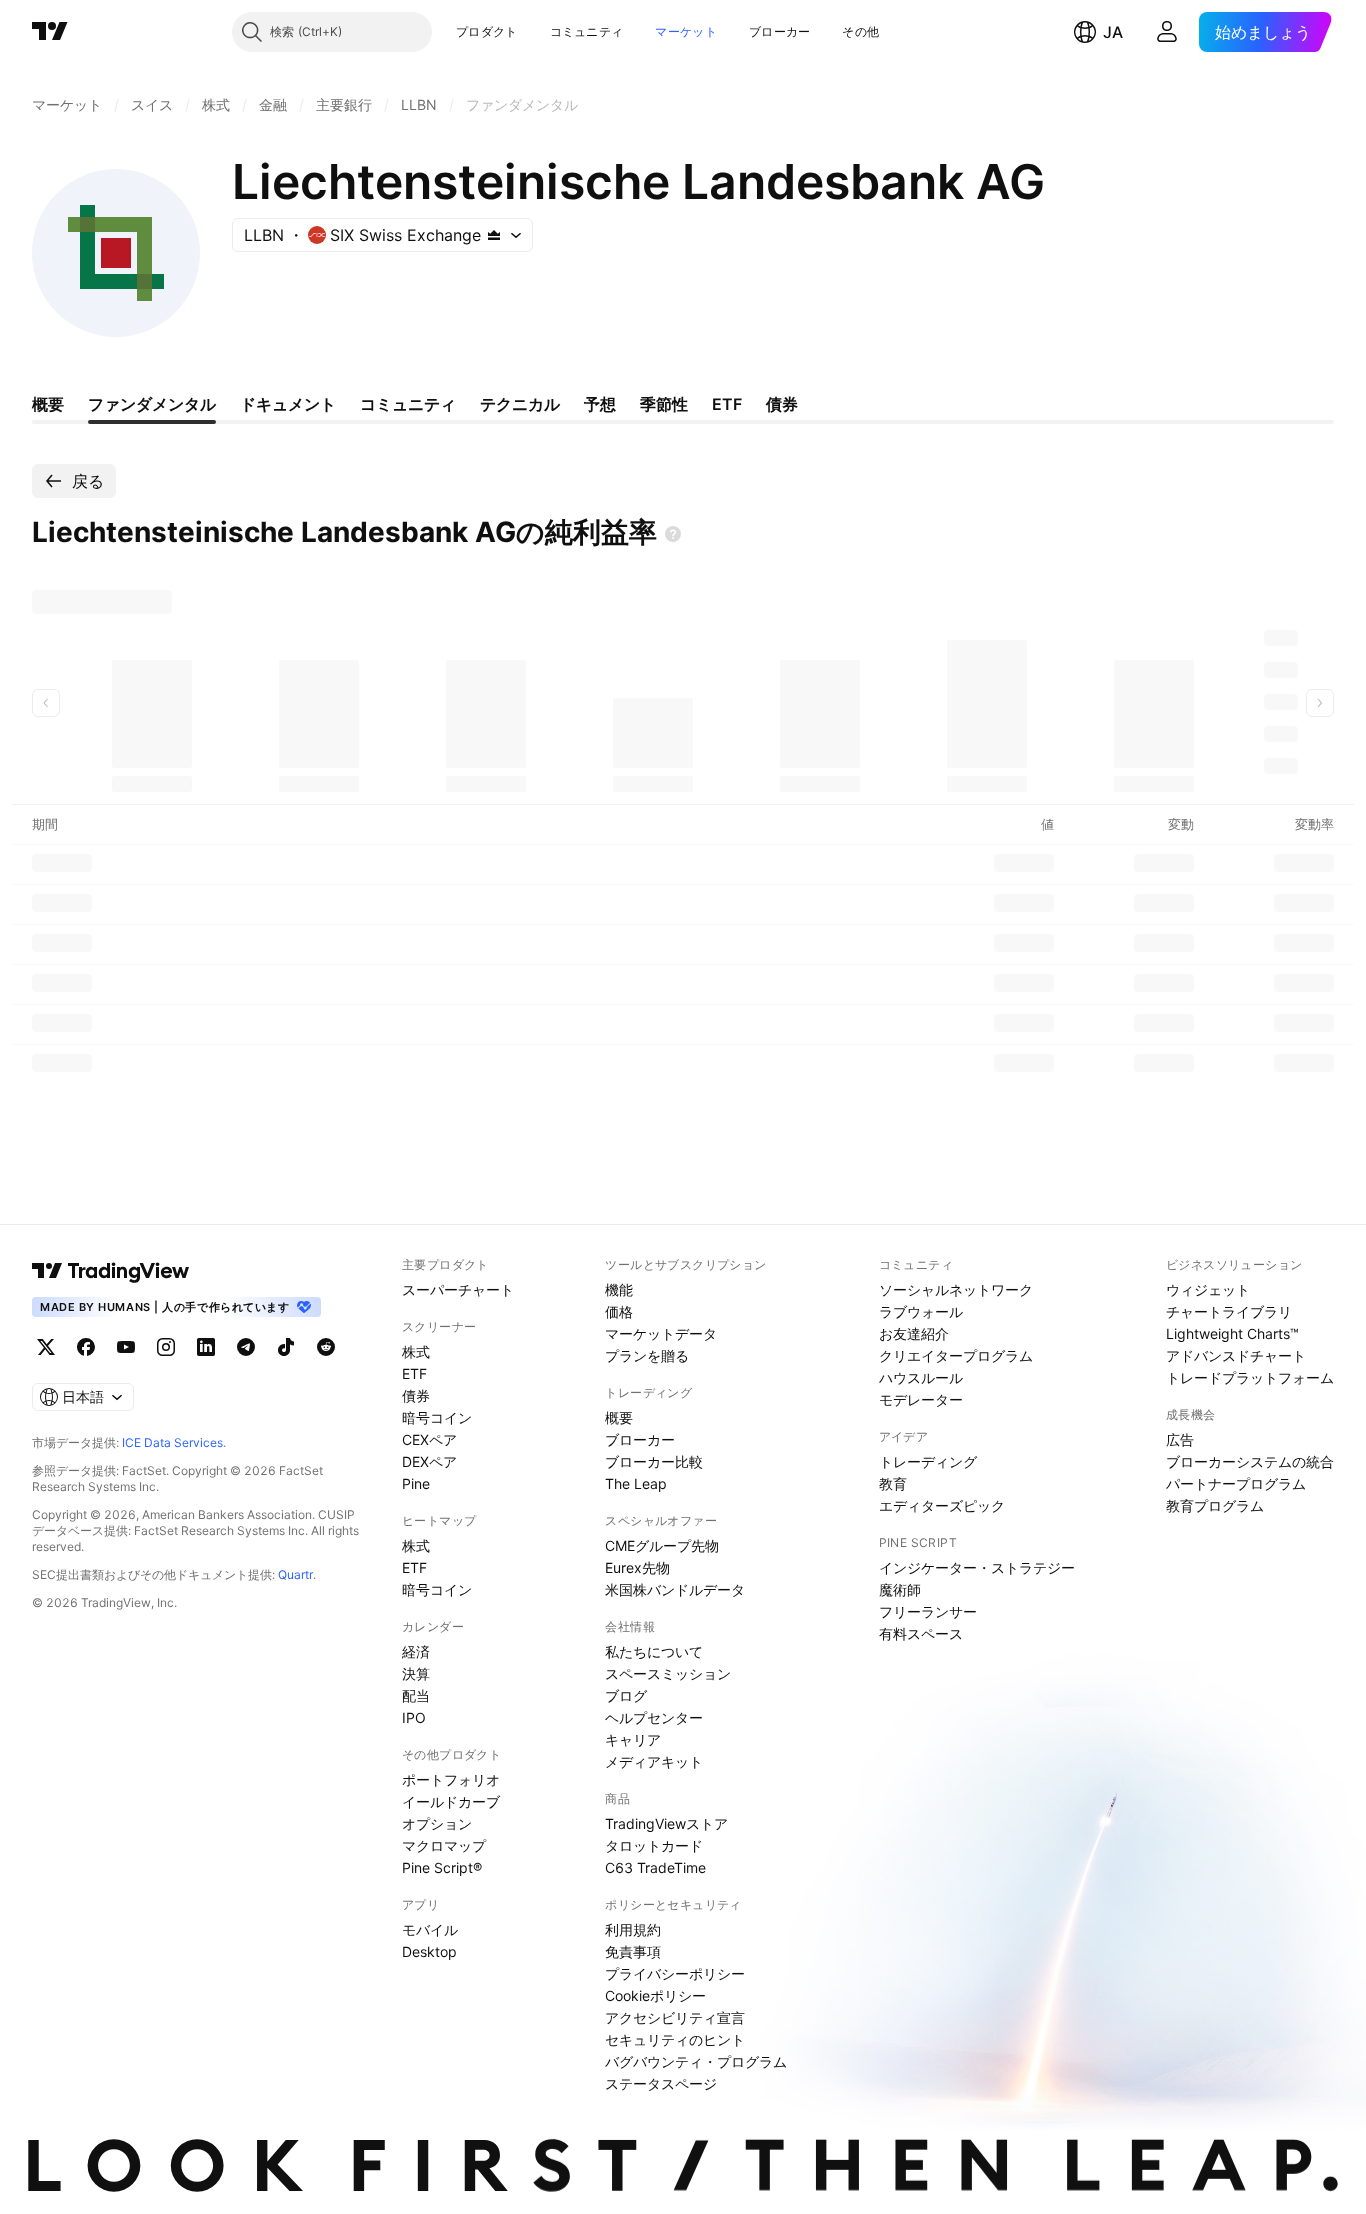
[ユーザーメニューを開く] (1167, 32)
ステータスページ (661, 2083)
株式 (416, 1351)
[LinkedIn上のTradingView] (206, 1347)
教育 (893, 1483)
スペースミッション (668, 1673)
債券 (416, 1395)
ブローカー (780, 31)
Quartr (295, 1574)
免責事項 (633, 1951)
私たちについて (654, 1651)
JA (1113, 32)
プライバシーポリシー (675, 1973)
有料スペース (921, 1633)
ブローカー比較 (654, 1461)
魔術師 (900, 1589)
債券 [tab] (782, 404)
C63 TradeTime (655, 1867)
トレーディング (928, 1461)
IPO (414, 1717)
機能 (619, 1289)
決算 (416, 1673)
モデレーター (921, 1399)
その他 (860, 31)
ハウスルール (921, 1377)
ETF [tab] (727, 404)
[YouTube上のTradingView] (126, 1347)
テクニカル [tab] (520, 404)
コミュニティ (587, 31)
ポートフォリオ (451, 1779)
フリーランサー (928, 1611)
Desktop (429, 1951)
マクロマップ (444, 1845)
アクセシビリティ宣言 (675, 2017)
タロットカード (654, 1845)
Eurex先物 (637, 1567)
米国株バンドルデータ (675, 1589)
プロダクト (487, 31)
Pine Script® (442, 1867)
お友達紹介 (914, 1333)
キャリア (633, 1739)
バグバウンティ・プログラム (696, 2061)
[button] (533, 32)
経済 (416, 1651)
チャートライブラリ (1229, 1311)
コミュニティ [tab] (408, 404)
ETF (414, 1373)
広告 (1180, 1439)
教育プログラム (1215, 1505)
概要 (619, 1417)
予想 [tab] (600, 404)
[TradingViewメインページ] (111, 1271)
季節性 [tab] (664, 404)
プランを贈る (647, 1355)
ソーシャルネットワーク (956, 1289)
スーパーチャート (458, 1289)
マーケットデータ (661, 1333)
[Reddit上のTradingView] (326, 1347)
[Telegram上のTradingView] (246, 1347)
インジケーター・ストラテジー (977, 1567)
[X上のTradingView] (46, 1347)
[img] (494, 235)
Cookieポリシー (655, 1995)
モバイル (430, 1929)
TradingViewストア (666, 1823)
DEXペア (429, 1461)
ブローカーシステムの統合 (1250, 1461)
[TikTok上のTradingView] (286, 1347)
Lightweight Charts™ (1232, 1333)
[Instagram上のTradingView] (166, 1347)
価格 (619, 1311)
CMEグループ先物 (662, 1545)
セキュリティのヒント (675, 2039)
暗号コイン (437, 1417)
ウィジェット (1208, 1289)
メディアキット (654, 1761)
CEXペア (429, 1439)
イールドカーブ (451, 1801)
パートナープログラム (1236, 1483)
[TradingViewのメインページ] (50, 32)
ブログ (626, 1695)
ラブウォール (921, 1311)
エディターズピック (942, 1505)
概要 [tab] (48, 404)
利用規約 (633, 1929)
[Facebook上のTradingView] (86, 1347)
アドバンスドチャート (1236, 1355)
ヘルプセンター (654, 1717)
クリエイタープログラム (956, 1355)
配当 (416, 1695)
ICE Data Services (172, 1442)
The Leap (636, 1483)
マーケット (686, 31)
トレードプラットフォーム (1250, 1377)
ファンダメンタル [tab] (152, 404)
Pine (416, 1483)
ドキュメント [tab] (288, 404)
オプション (437, 1823)
